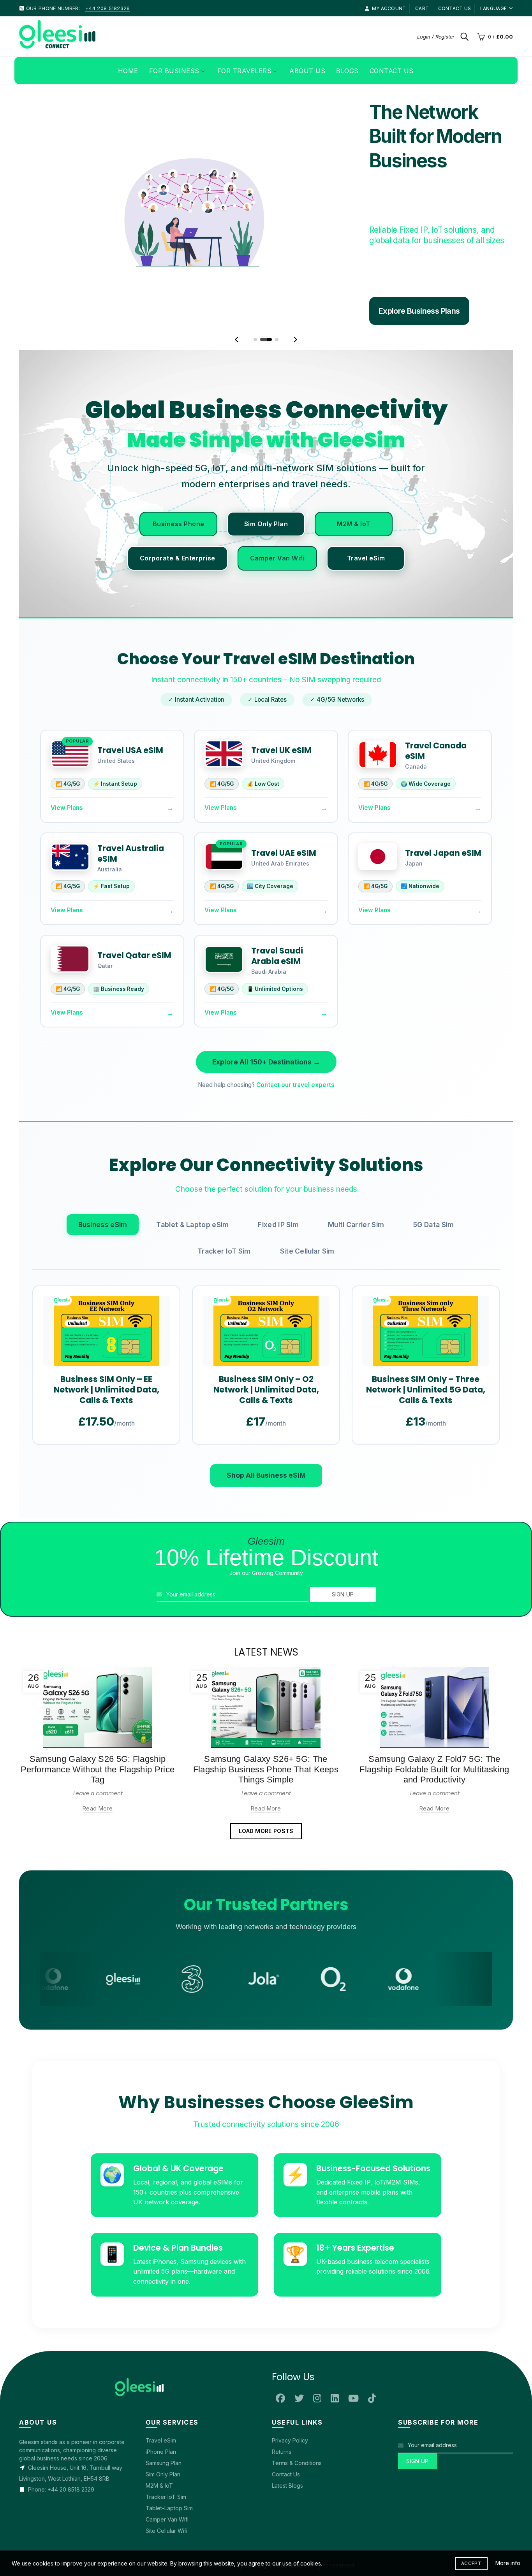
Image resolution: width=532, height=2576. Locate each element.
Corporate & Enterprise (178, 534)
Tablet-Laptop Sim (169, 2484)
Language (493, 8)
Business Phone (179, 499)
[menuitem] (128, 70)
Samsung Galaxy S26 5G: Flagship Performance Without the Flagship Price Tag (98, 1745)
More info (508, 2563)
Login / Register (436, 37)
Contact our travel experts (295, 1061)
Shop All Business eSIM (266, 1451)
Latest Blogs (287, 2461)
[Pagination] (255, 315)
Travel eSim (366, 534)
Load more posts (266, 1807)
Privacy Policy (290, 2416)
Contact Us (286, 2450)
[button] (237, 315)
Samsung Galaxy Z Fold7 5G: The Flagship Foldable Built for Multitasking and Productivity (434, 1745)
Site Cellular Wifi (166, 2507)
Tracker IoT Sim (224, 1227)
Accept (471, 2563)
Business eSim (103, 1200)
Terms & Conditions (297, 2439)
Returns (282, 2428)
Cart (422, 8)
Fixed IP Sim (278, 1200)
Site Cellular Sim (307, 1227)
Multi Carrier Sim (356, 1200)
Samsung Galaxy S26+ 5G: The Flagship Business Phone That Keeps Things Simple (266, 1745)
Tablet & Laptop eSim (192, 1200)
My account (389, 8)
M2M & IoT (354, 499)
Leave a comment (98, 1769)
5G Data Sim (433, 1200)
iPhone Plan (161, 2428)
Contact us (455, 8)
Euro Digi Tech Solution (275, 2541)
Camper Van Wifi (277, 534)
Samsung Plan (164, 2439)
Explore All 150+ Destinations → (266, 1038)
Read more (98, 1784)
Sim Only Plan (266, 499)
